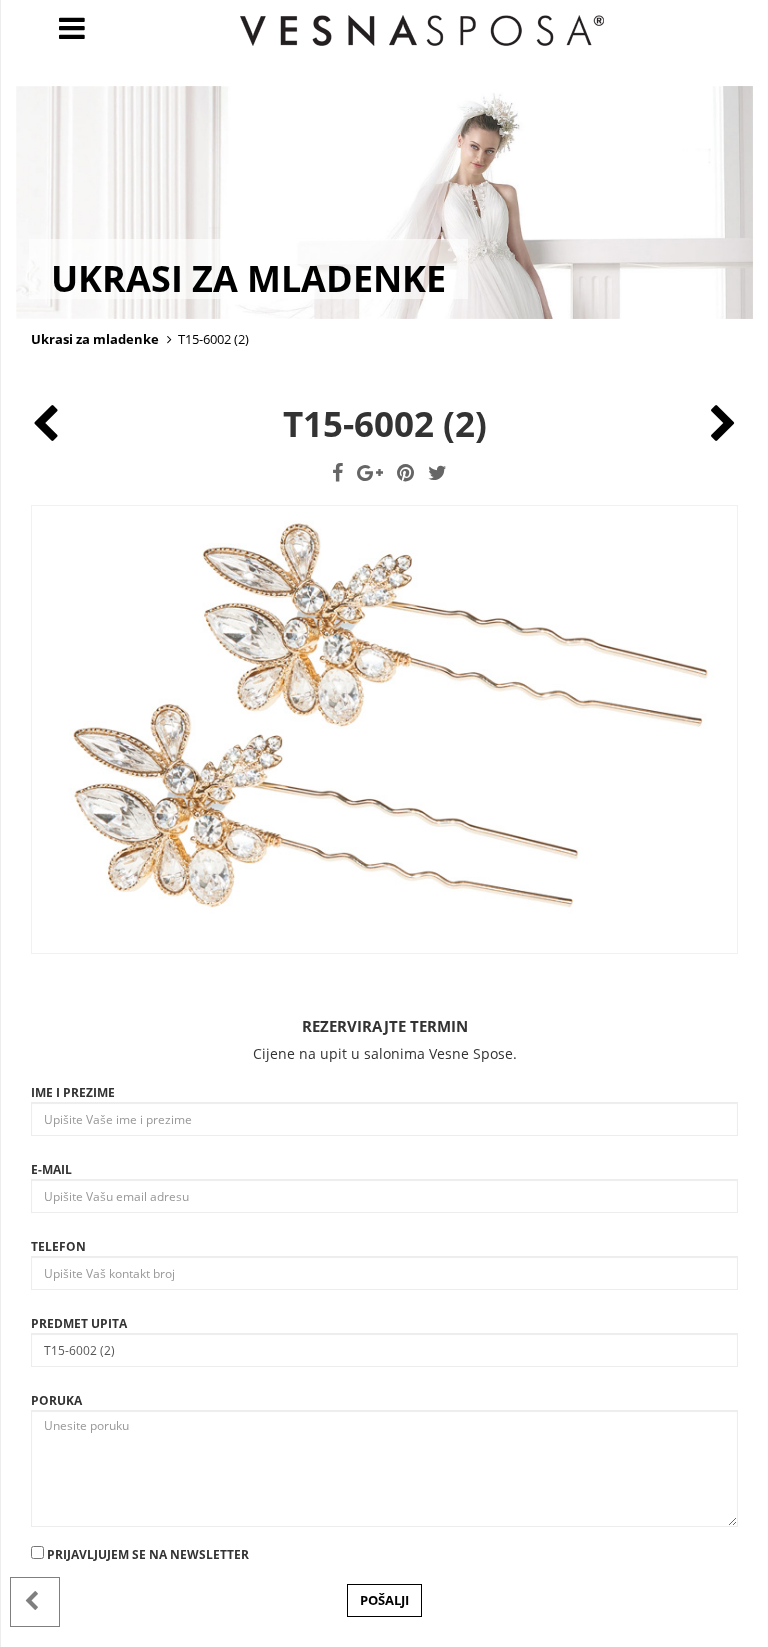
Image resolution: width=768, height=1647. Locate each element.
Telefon (58, 1246)
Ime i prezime (73, 1092)
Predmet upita (79, 1323)
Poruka (56, 1400)
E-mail (51, 1169)
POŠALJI (384, 1600)
